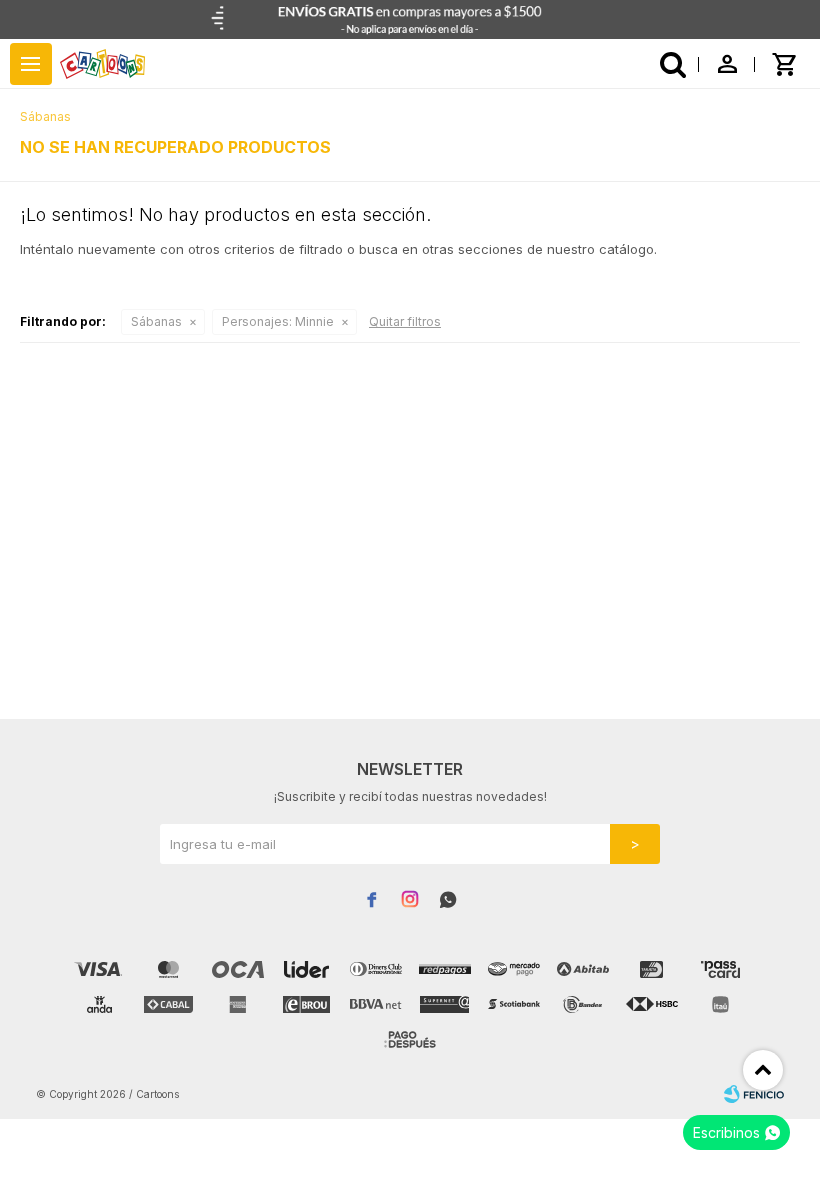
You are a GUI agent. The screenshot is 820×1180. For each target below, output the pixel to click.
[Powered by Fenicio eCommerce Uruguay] (754, 1094)
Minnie (278, 321)
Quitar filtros (405, 321)
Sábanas (156, 321)
